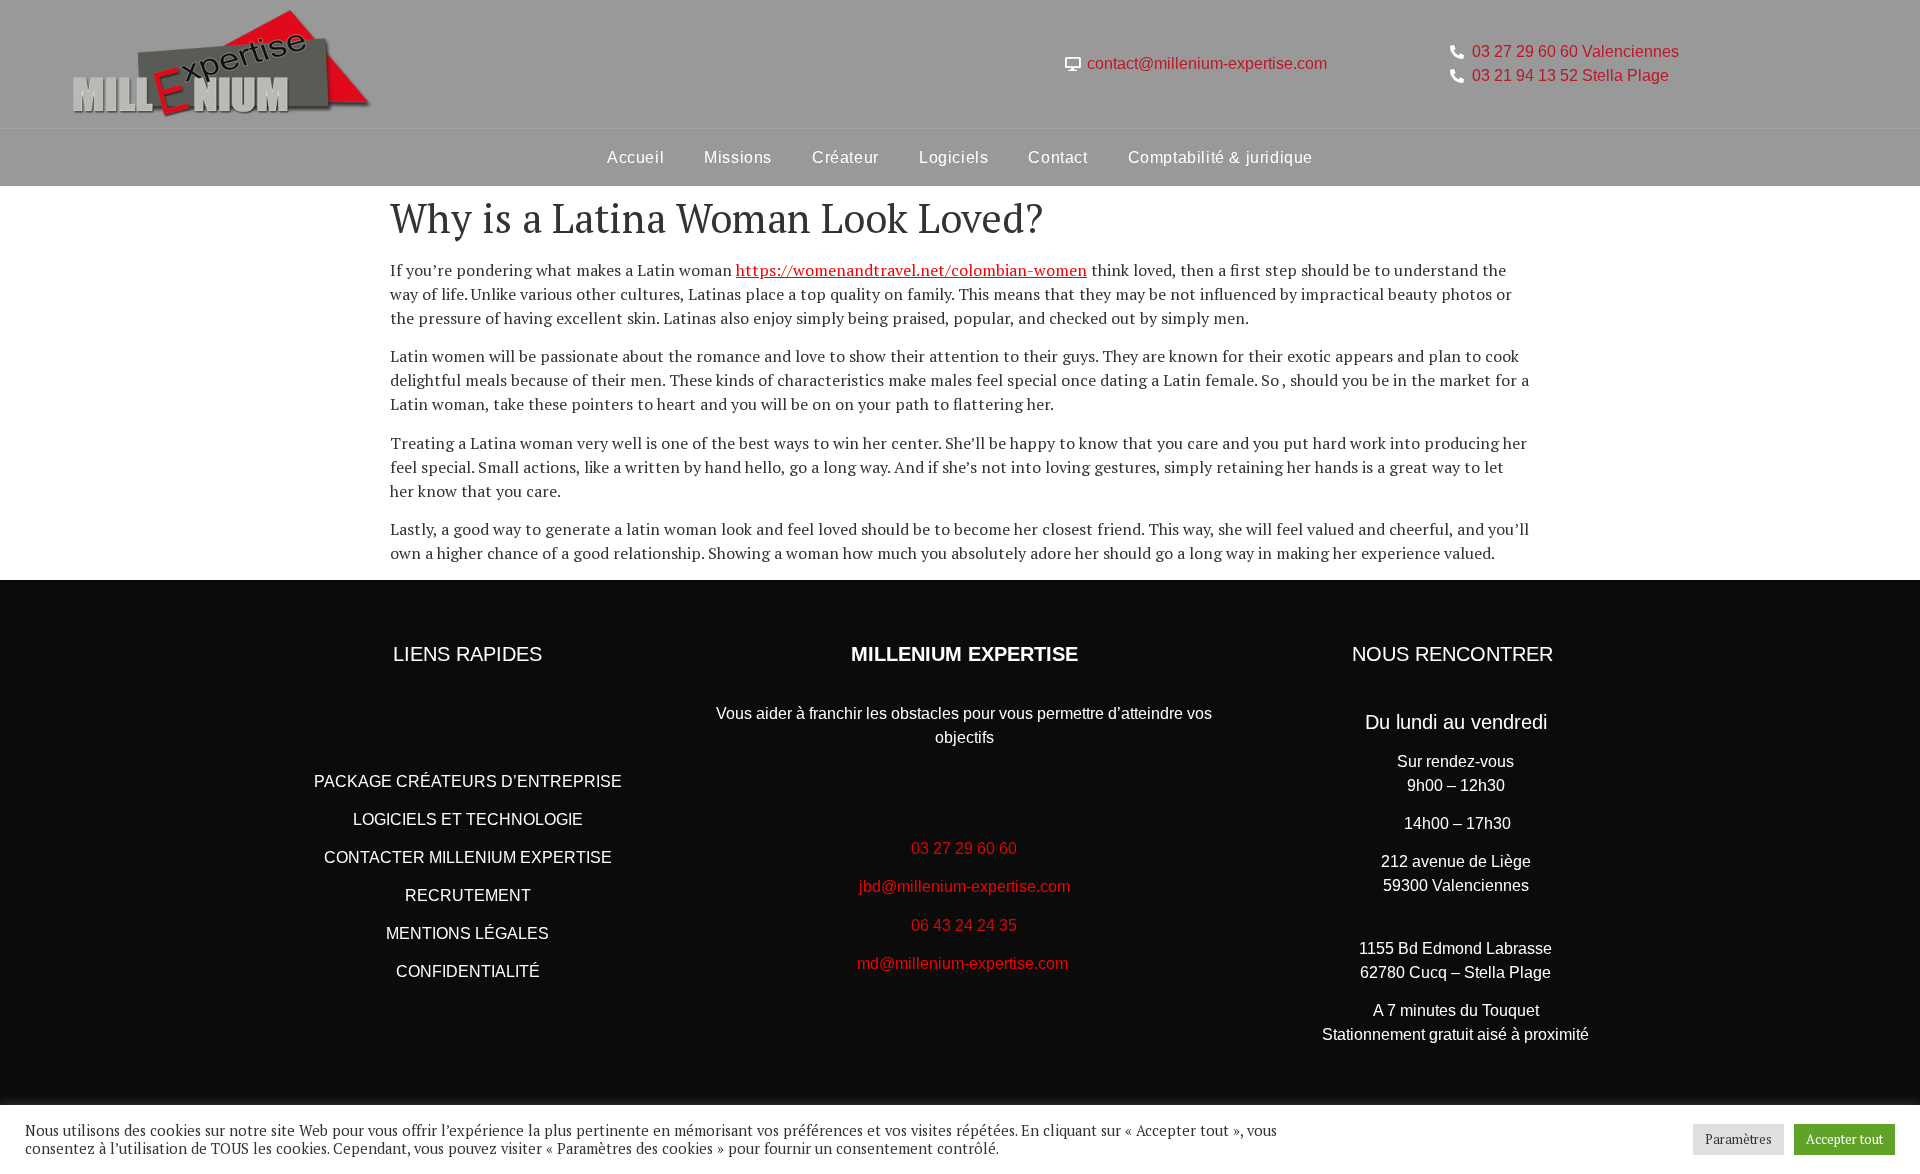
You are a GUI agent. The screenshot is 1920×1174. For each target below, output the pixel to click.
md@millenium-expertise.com (962, 963)
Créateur (845, 157)
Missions (738, 157)
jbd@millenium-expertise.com (964, 886)
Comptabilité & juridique (1220, 157)
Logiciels (953, 157)
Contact (1057, 157)
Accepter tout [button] (1844, 1139)
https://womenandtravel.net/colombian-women (911, 270)
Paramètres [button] (1738, 1139)
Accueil (635, 157)
